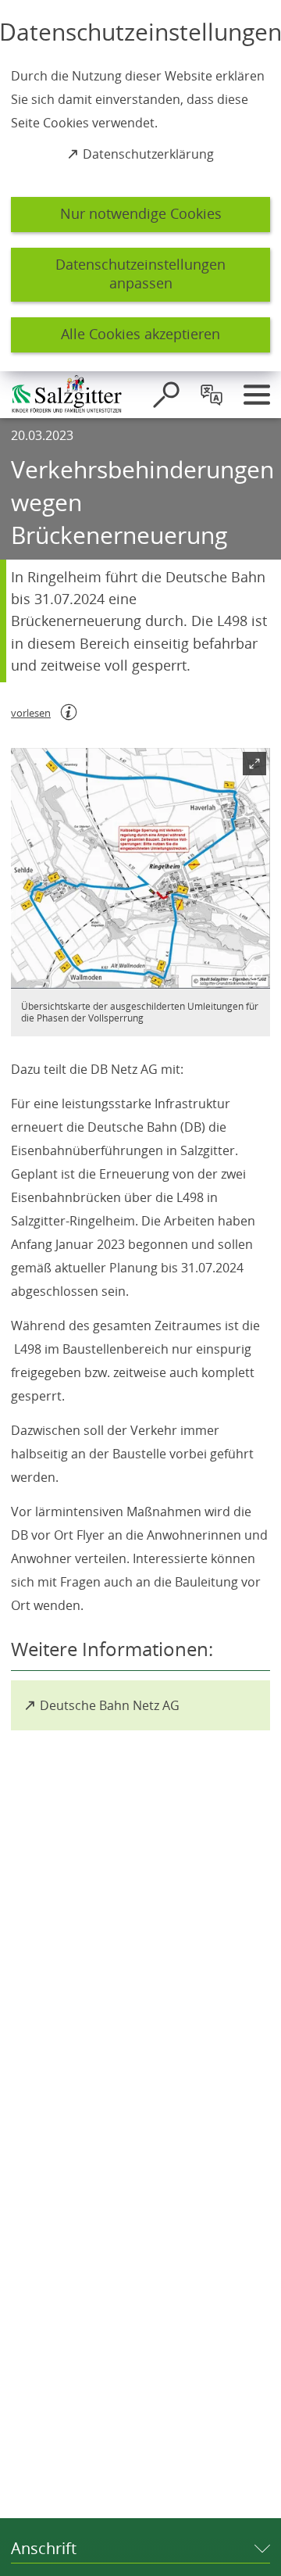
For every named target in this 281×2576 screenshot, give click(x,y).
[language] (212, 395)
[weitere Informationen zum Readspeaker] (69, 712)
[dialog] (140, 186)
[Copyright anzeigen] (251, 970)
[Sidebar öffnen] (257, 395)
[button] (140, 868)
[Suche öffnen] (166, 395)
